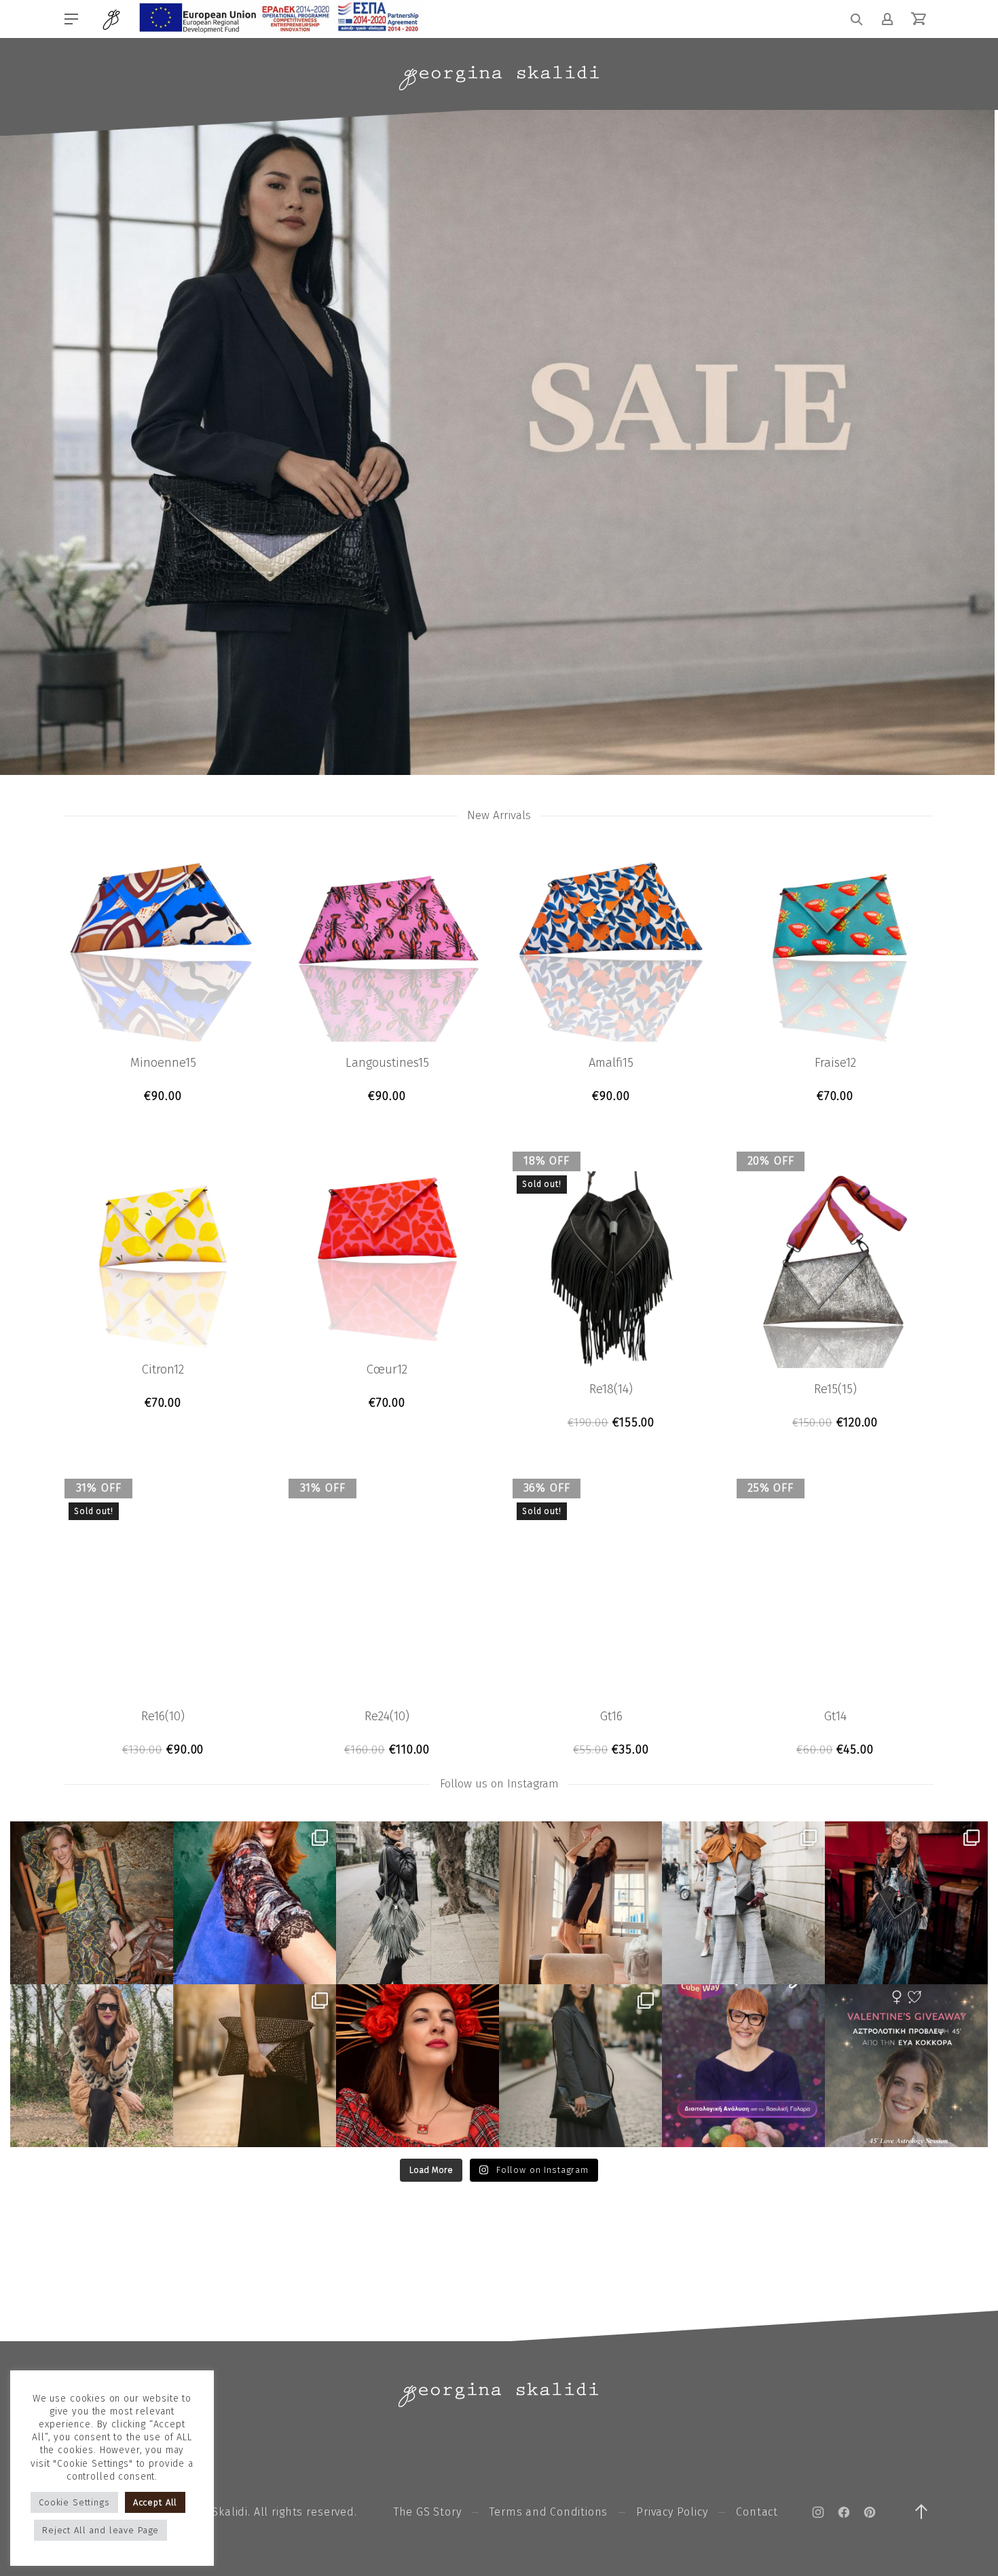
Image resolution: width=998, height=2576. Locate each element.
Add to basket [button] (163, 1096)
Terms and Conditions (549, 2512)
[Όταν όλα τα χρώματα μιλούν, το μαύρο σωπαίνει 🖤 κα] (580, 2066)
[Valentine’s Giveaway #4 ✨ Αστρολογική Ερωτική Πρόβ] (906, 2066)
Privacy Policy (672, 2512)
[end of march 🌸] (255, 1903)
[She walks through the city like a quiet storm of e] (743, 1903)
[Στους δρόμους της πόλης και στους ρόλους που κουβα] (418, 1903)
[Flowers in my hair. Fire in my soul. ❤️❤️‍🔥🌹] (418, 2066)
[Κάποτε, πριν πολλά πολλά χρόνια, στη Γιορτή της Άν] (906, 1903)
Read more (611, 1423)
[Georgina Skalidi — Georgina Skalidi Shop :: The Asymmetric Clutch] (499, 78)
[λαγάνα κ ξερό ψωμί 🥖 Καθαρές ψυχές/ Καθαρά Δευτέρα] (92, 2066)
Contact (757, 2512)
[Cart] (919, 19)
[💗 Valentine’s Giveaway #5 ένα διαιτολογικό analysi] (743, 2066)
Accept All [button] (155, 2502)
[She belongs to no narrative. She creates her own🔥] (255, 2066)
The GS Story (428, 2512)
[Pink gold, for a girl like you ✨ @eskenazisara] (92, 1903)
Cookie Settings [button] (74, 2502)
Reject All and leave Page (100, 2530)
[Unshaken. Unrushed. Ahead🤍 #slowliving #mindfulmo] (580, 1903)
